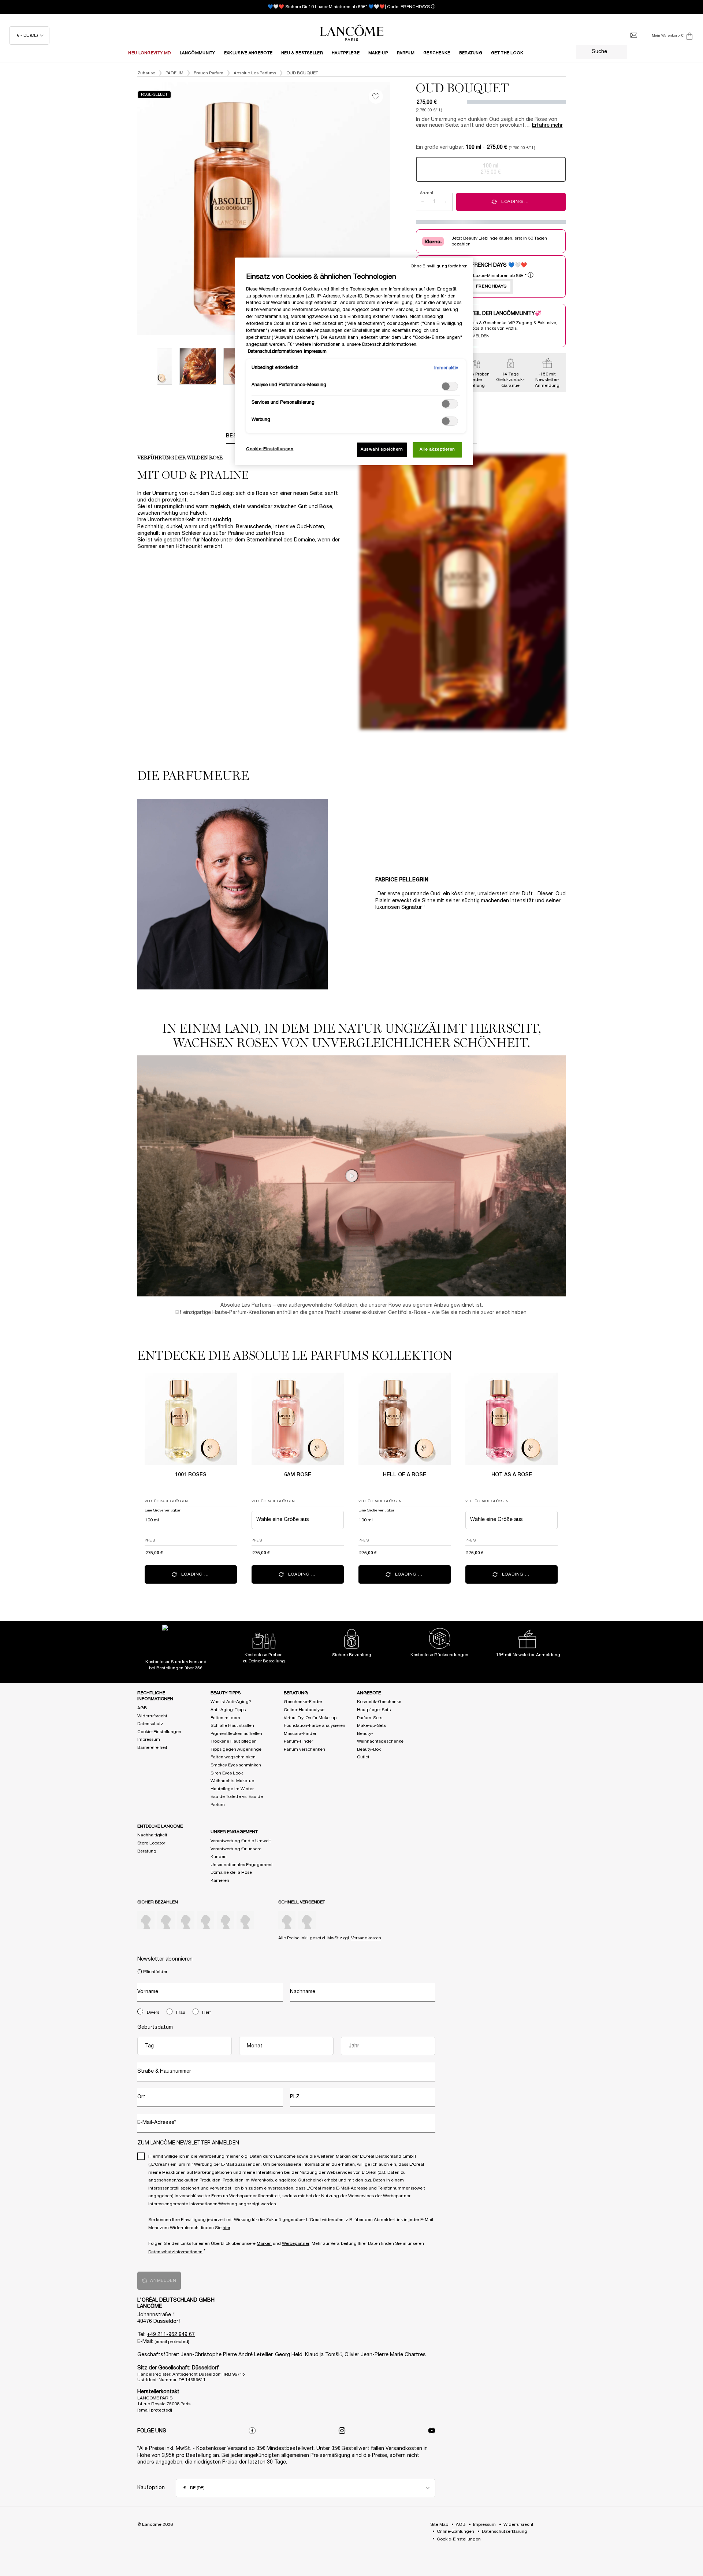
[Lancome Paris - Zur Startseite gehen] (351, 33)
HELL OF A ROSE (405, 1475)
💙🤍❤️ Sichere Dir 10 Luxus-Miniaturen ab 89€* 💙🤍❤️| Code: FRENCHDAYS (349, 7)
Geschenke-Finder (303, 1702)
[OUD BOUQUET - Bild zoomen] (264, 209)
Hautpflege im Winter (232, 1789)
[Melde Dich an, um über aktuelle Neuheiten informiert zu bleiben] (634, 36)
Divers (153, 2012)
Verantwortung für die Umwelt (241, 1841)
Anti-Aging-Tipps (228, 1710)
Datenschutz (150, 1724)
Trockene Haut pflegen (234, 1741)
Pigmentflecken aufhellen (236, 1734)
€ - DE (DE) (27, 35)
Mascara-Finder (300, 1734)
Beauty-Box (369, 1749)
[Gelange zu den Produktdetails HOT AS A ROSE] (512, 1419)
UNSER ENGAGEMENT (234, 1832)
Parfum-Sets (370, 1718)
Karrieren (220, 1881)
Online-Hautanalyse (304, 1710)
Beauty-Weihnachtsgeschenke (380, 1738)
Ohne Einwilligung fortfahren (439, 266)
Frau (181, 2012)
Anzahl (427, 193)
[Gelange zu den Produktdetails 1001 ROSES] (191, 1419)
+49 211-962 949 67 (171, 2335)
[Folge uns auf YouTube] (432, 2431)
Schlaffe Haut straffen (232, 1726)
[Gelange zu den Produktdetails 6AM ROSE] (298, 1419)
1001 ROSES (191, 1475)
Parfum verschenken (304, 1749)
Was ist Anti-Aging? (231, 1702)
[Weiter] (398, 209)
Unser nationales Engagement (242, 1865)
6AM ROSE (298, 1475)
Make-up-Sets (371, 1726)
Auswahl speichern (382, 449)
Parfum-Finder (298, 1741)
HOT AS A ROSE (512, 1475)
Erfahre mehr (547, 125)
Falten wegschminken (233, 1757)
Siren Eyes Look (227, 1773)
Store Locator (151, 1843)
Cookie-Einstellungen (159, 1732)
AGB (142, 1708)
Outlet (363, 1757)
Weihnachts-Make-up (232, 1781)
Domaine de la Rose (231, 1872)
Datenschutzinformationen (175, 2252)
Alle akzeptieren (437, 449)
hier (226, 2228)
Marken (264, 2244)
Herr (207, 2012)
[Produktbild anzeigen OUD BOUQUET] (198, 366)
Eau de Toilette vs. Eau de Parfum (237, 1801)
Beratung (147, 1851)
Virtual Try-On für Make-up (310, 1718)
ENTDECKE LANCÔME (160, 1826)
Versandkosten (366, 1938)
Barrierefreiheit (152, 1748)
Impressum (149, 1739)
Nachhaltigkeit (152, 1835)
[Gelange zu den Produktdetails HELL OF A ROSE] (405, 1419)
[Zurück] (130, 209)
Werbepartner (296, 2244)
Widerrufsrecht (152, 1716)
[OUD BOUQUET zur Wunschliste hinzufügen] (376, 97)
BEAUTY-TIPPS (226, 1693)
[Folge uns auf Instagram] (342, 2431)
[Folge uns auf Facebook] (252, 2431)
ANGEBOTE (369, 1693)
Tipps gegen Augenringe (236, 1749)
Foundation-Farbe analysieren (315, 1726)
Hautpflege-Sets (374, 1710)
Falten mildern (225, 1718)
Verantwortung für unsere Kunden (236, 1853)
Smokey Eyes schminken (236, 1765)
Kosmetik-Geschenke (379, 1702)
